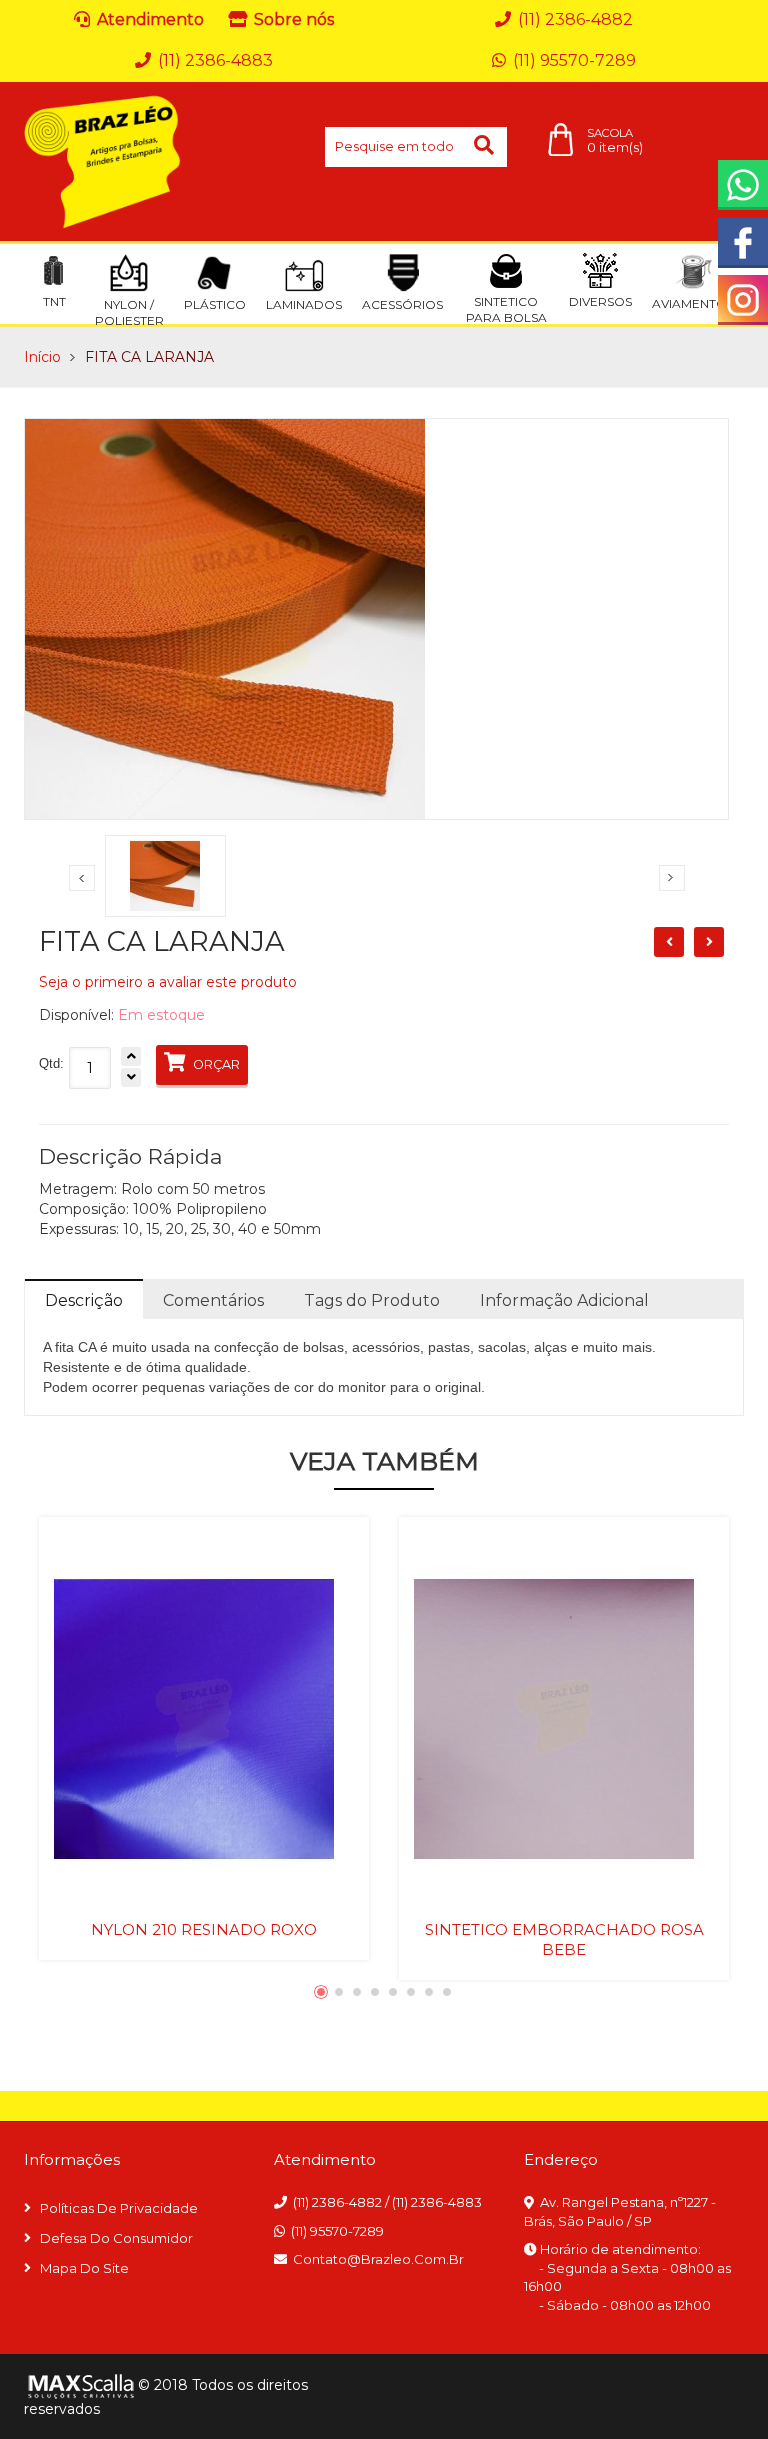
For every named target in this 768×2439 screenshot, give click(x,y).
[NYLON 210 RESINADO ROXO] (204, 1718)
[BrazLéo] (103, 161)
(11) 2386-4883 (437, 2202)
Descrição (84, 1300)
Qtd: (51, 1063)
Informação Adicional (564, 1300)
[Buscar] (486, 147)
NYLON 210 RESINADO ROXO (204, 1929)
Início (42, 357)
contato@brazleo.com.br (378, 2259)
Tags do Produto (372, 1300)
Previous (82, 878)
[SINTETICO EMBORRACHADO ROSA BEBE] (564, 1718)
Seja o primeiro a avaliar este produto (168, 982)
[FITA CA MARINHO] (669, 942)
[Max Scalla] (79, 2386)
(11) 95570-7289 (337, 2231)
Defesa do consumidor (116, 2238)
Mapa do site (84, 2268)
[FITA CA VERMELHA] (709, 942)
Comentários (213, 1300)
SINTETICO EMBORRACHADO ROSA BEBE (564, 1939)
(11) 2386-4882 (337, 2202)
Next (672, 878)
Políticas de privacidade (119, 2208)
